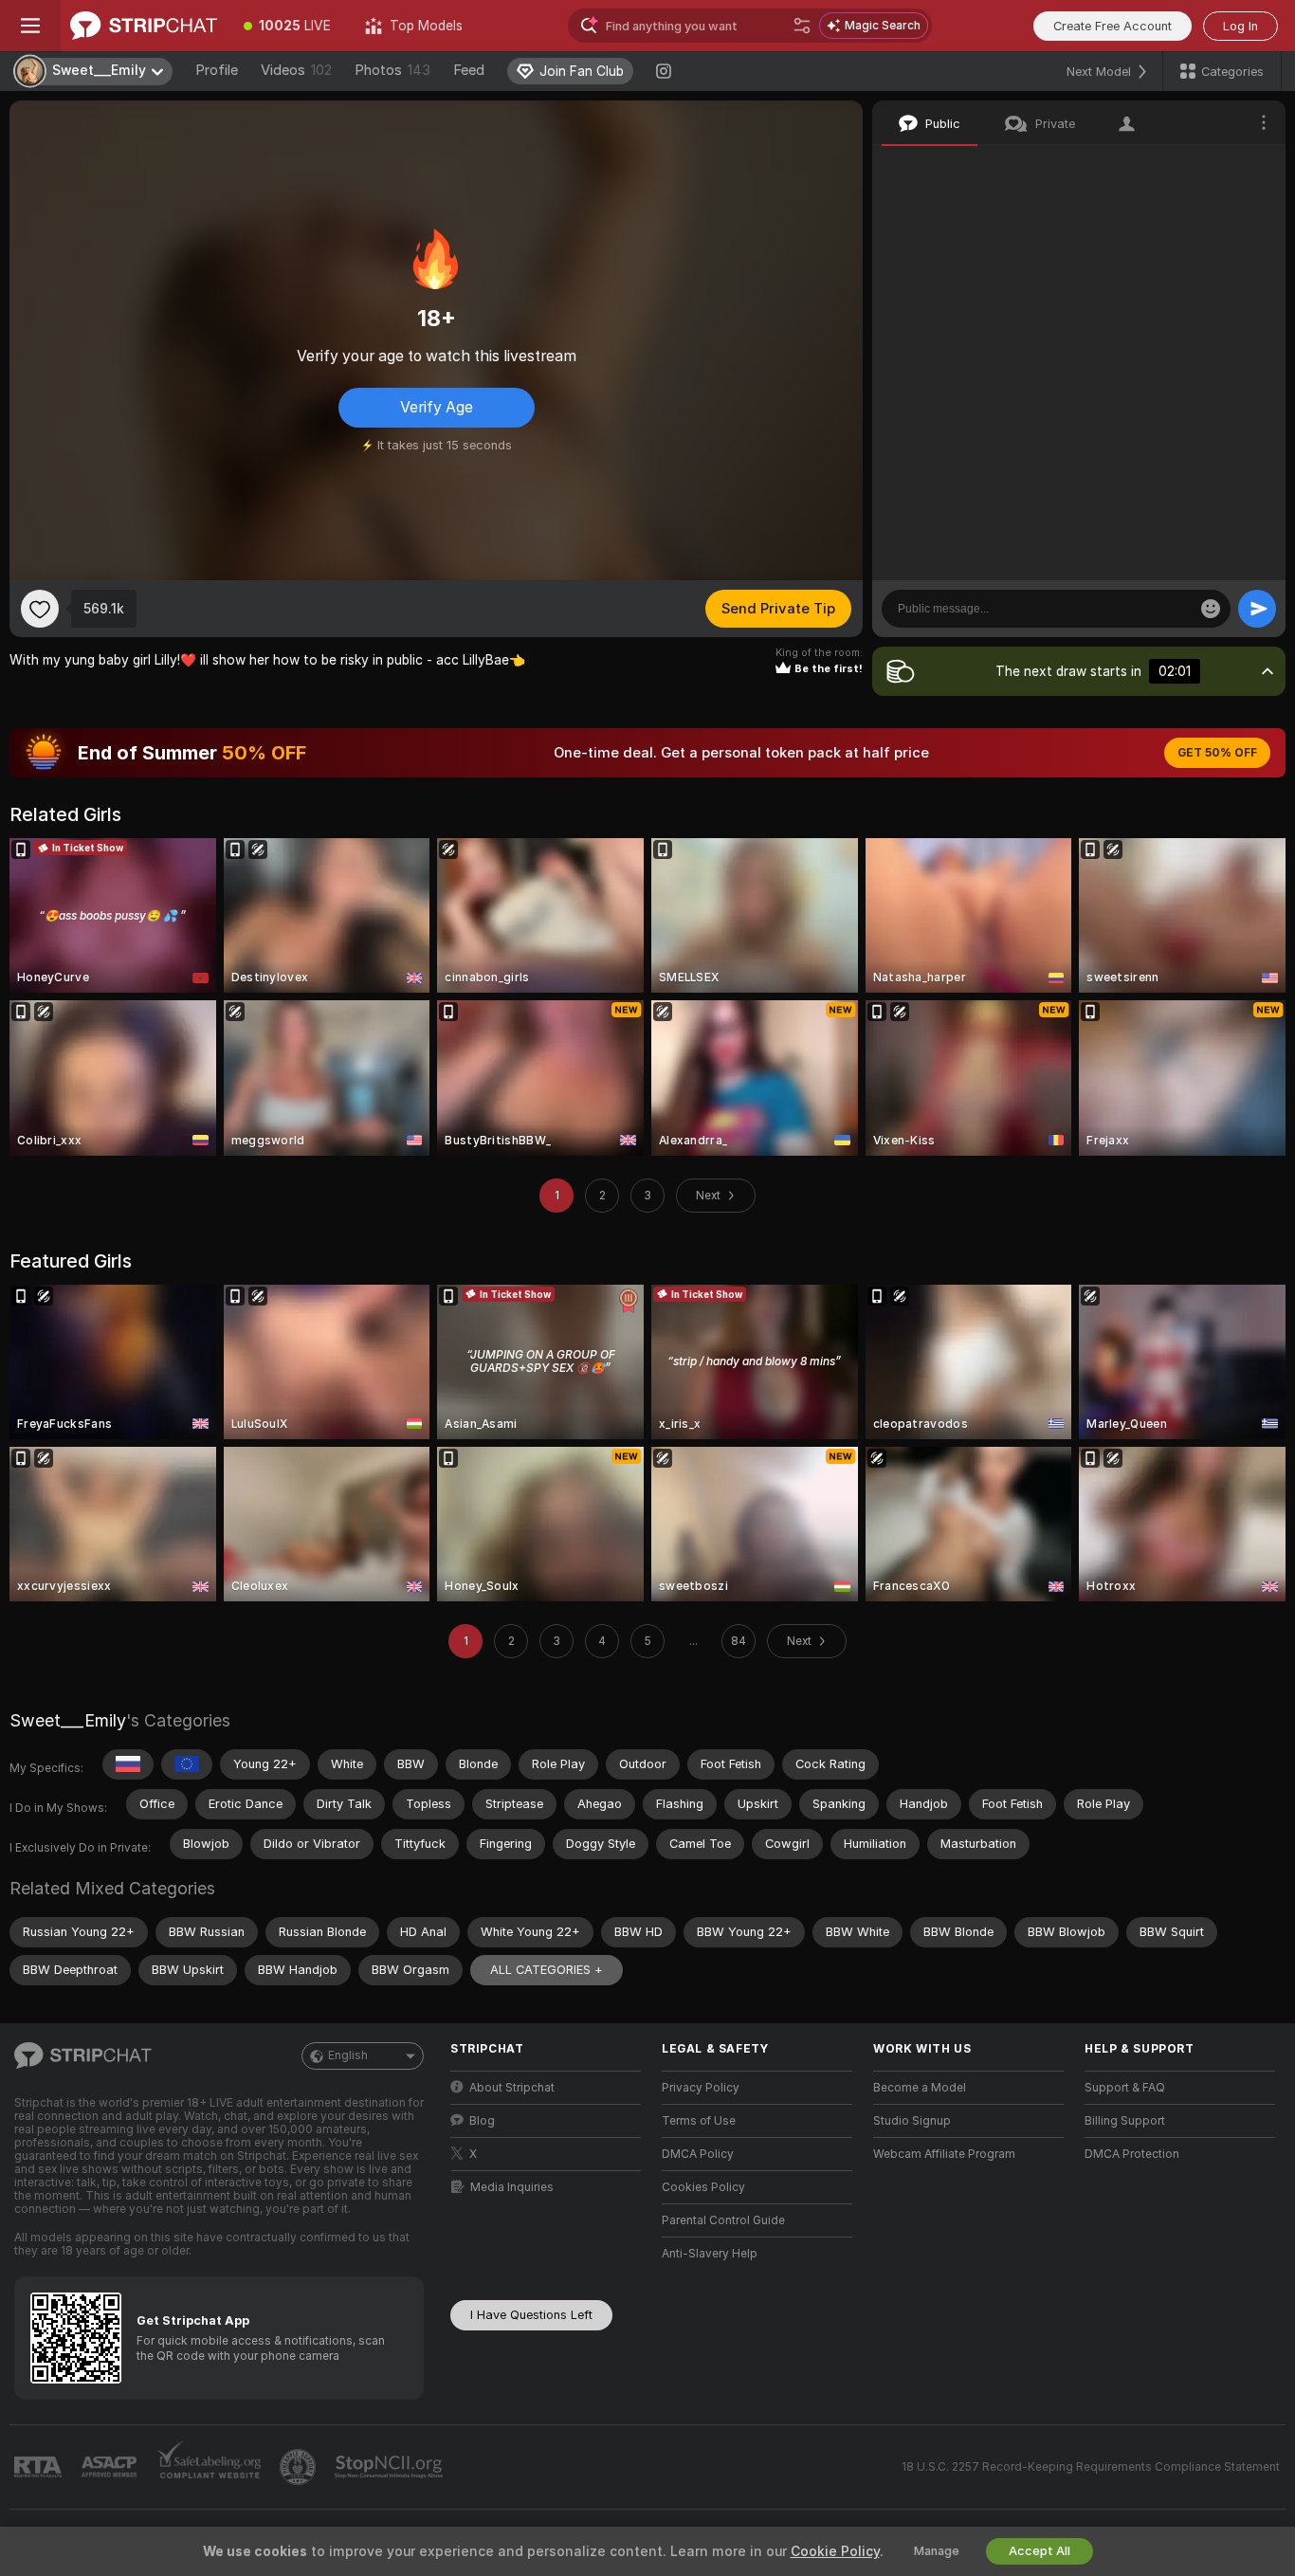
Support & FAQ (1125, 2088)
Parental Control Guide (723, 2220)
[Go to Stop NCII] (391, 2467)
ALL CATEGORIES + (547, 1970)
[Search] (802, 26)
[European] (187, 1764)
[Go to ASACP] (111, 2467)
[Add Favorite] (40, 609)
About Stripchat (512, 2088)
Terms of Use (699, 2121)
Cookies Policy (703, 2187)
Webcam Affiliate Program (944, 2154)
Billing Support (1125, 2121)
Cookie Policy (835, 2551)
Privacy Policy (701, 2088)
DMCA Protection (1132, 2154)
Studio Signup (912, 2121)
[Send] (1257, 609)
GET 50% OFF (1217, 753)
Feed (469, 70)
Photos (392, 70)
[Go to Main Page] (144, 26)
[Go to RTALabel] (40, 2467)
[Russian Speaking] (128, 1764)
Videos (296, 70)
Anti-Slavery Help (710, 2254)
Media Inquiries (512, 2187)
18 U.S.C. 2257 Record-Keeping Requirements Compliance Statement (1091, 2467)
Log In (1240, 26)
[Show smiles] (1211, 609)
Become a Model (920, 2088)
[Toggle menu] (30, 26)
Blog (482, 2121)
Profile (217, 70)
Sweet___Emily (68, 1720)
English (348, 2055)
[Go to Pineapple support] (300, 2467)
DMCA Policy (698, 2154)
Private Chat (1207, 166)
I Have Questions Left (531, 2315)
